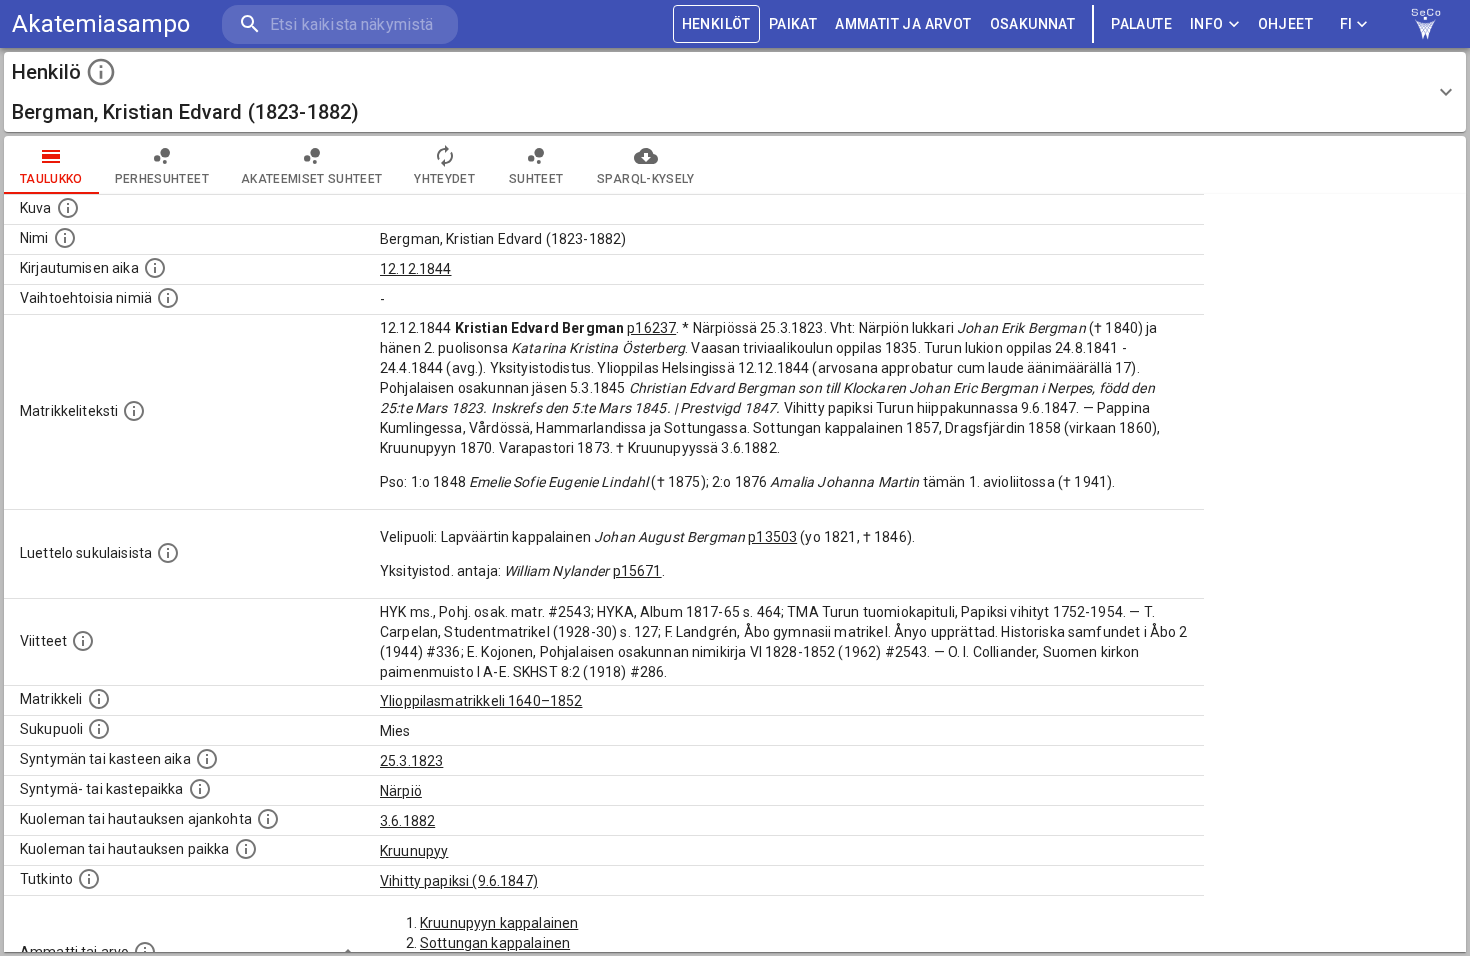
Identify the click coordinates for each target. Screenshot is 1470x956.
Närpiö (401, 791)
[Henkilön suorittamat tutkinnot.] (89, 879)
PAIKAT (793, 24)
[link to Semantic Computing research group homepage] (1426, 24)
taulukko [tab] (51, 179)
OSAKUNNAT (1033, 24)
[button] (735, 92)
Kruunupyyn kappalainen (499, 923)
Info (1207, 24)
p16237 (651, 328)
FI (1346, 24)
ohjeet (1285, 24)
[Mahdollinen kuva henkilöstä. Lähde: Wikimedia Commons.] (68, 208)
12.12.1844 (416, 269)
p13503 (772, 537)
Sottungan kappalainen (495, 943)
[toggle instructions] (101, 72)
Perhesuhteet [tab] (162, 179)
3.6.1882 (407, 821)
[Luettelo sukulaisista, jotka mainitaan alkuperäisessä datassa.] (168, 553)
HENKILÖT (716, 24)
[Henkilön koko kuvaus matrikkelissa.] (134, 411)
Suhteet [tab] (536, 179)
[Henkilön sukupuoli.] (99, 729)
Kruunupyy (414, 851)
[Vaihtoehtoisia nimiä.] (168, 298)
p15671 (637, 571)
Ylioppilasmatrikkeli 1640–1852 (481, 701)
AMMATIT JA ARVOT (903, 24)
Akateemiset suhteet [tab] (312, 179)
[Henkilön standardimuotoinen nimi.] (65, 238)
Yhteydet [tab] (444, 179)
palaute (1141, 24)
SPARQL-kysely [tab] (645, 179)
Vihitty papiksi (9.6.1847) (459, 881)
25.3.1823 (411, 761)
